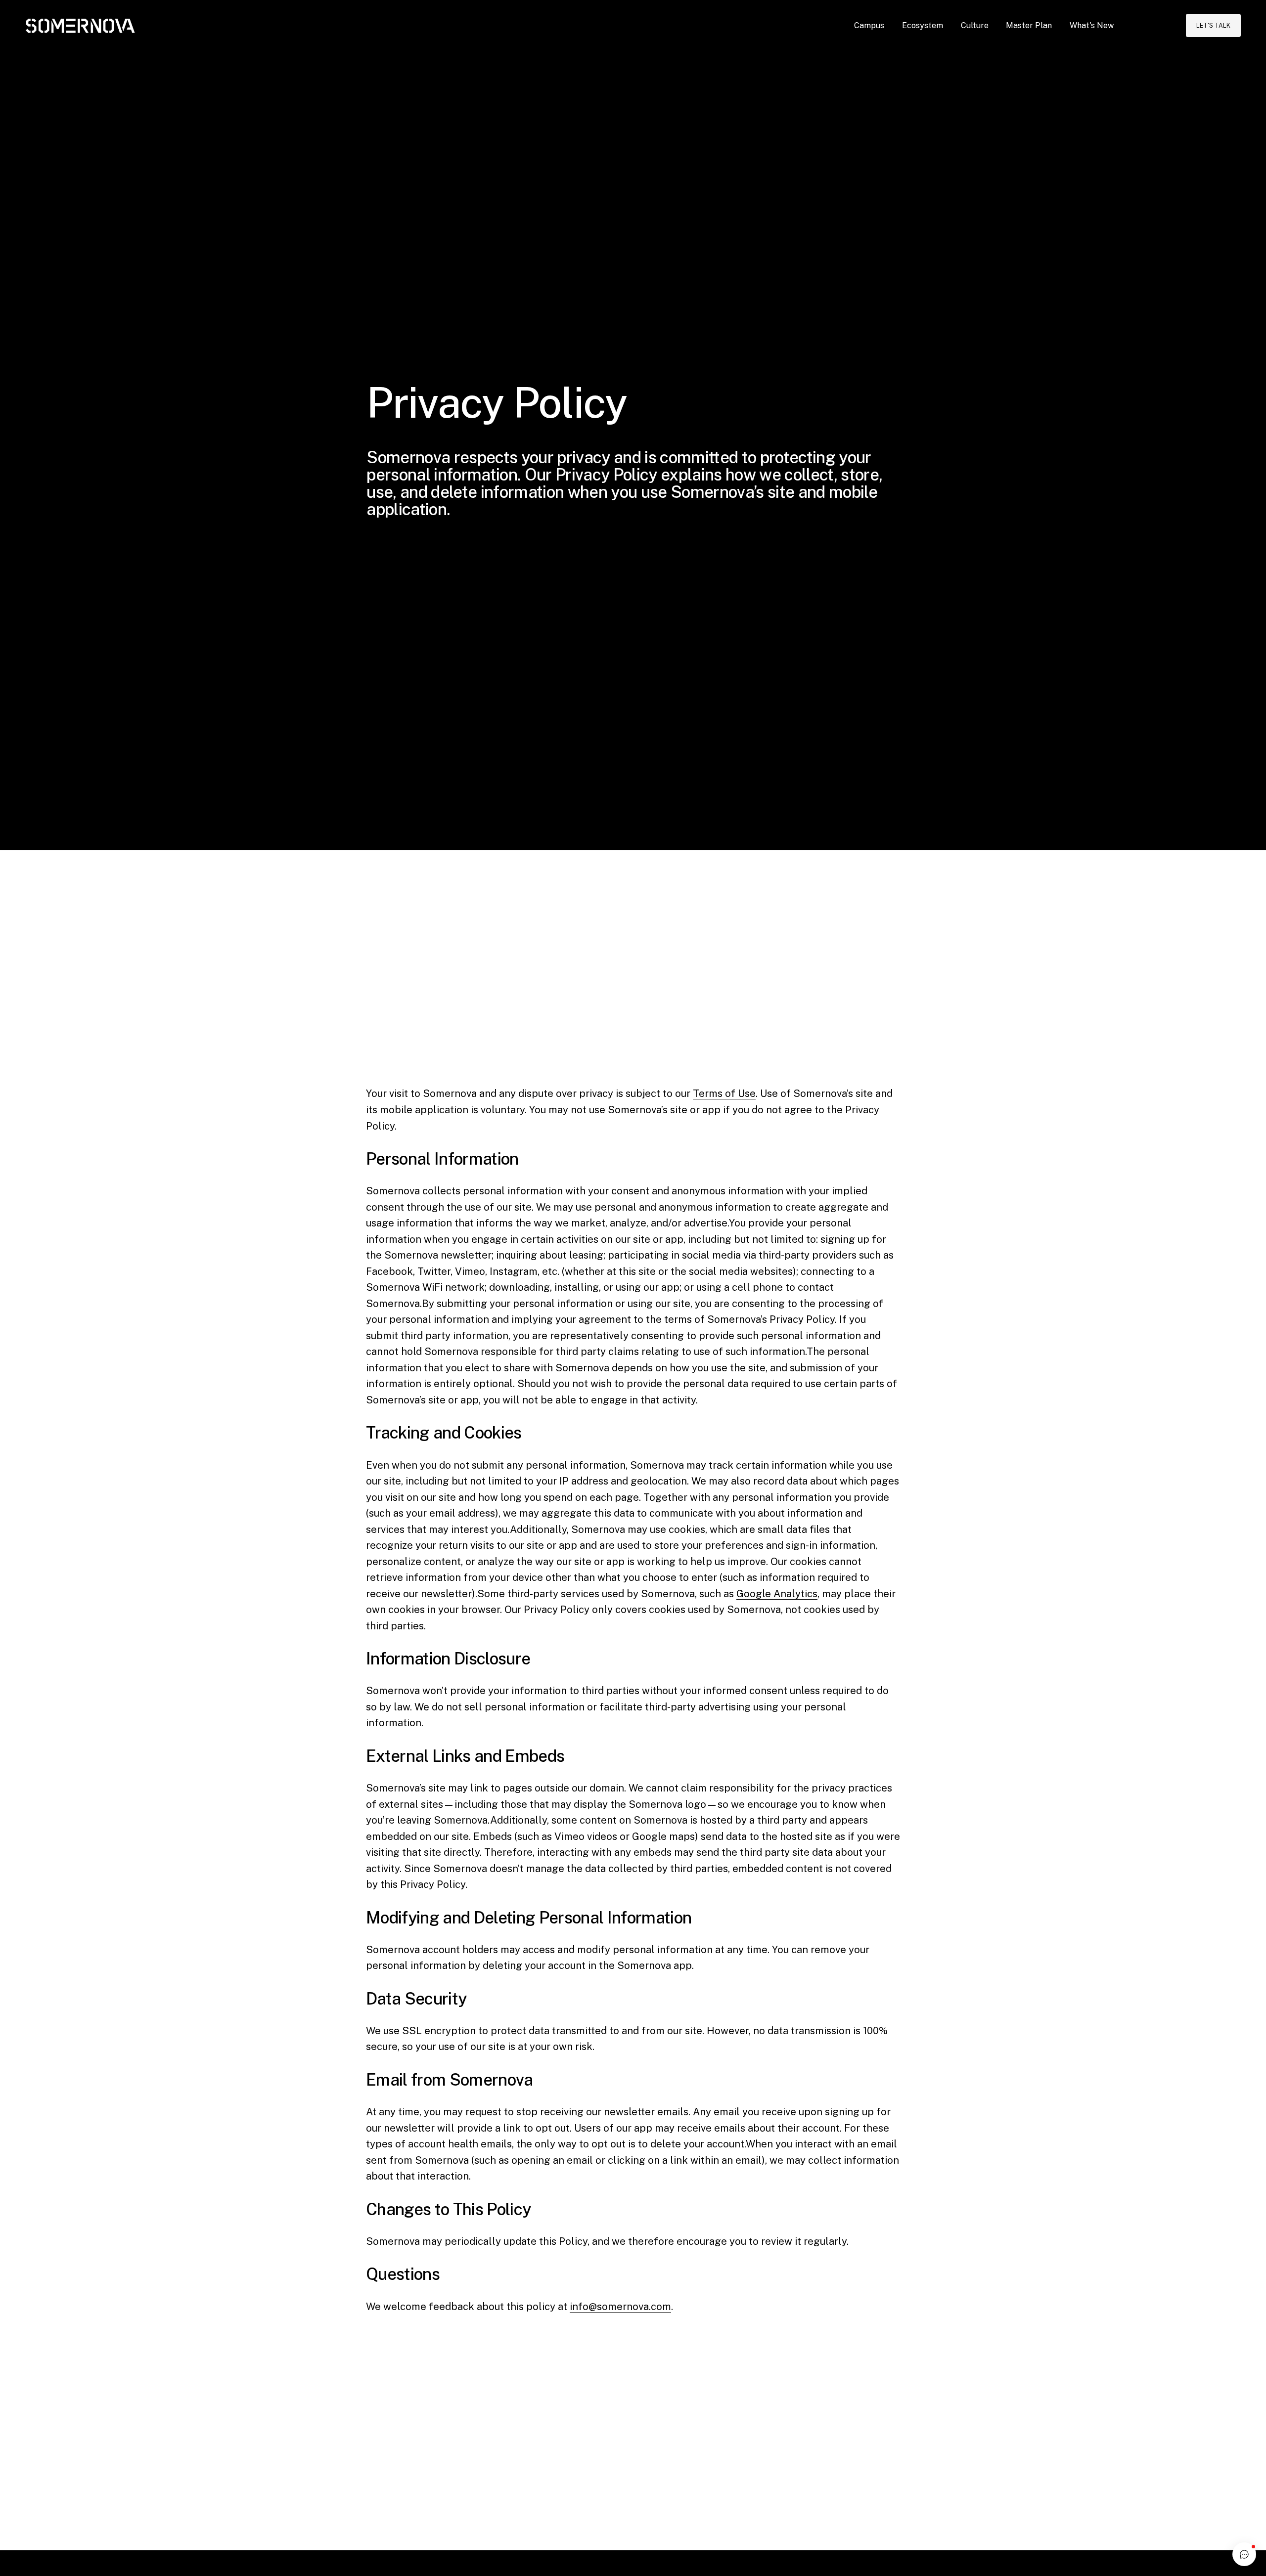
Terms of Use (724, 1093)
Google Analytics (777, 1594)
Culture (975, 25)
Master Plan (1029, 25)
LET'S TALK (1213, 25)
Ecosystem (923, 25)
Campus (869, 25)
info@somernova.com (620, 2307)
